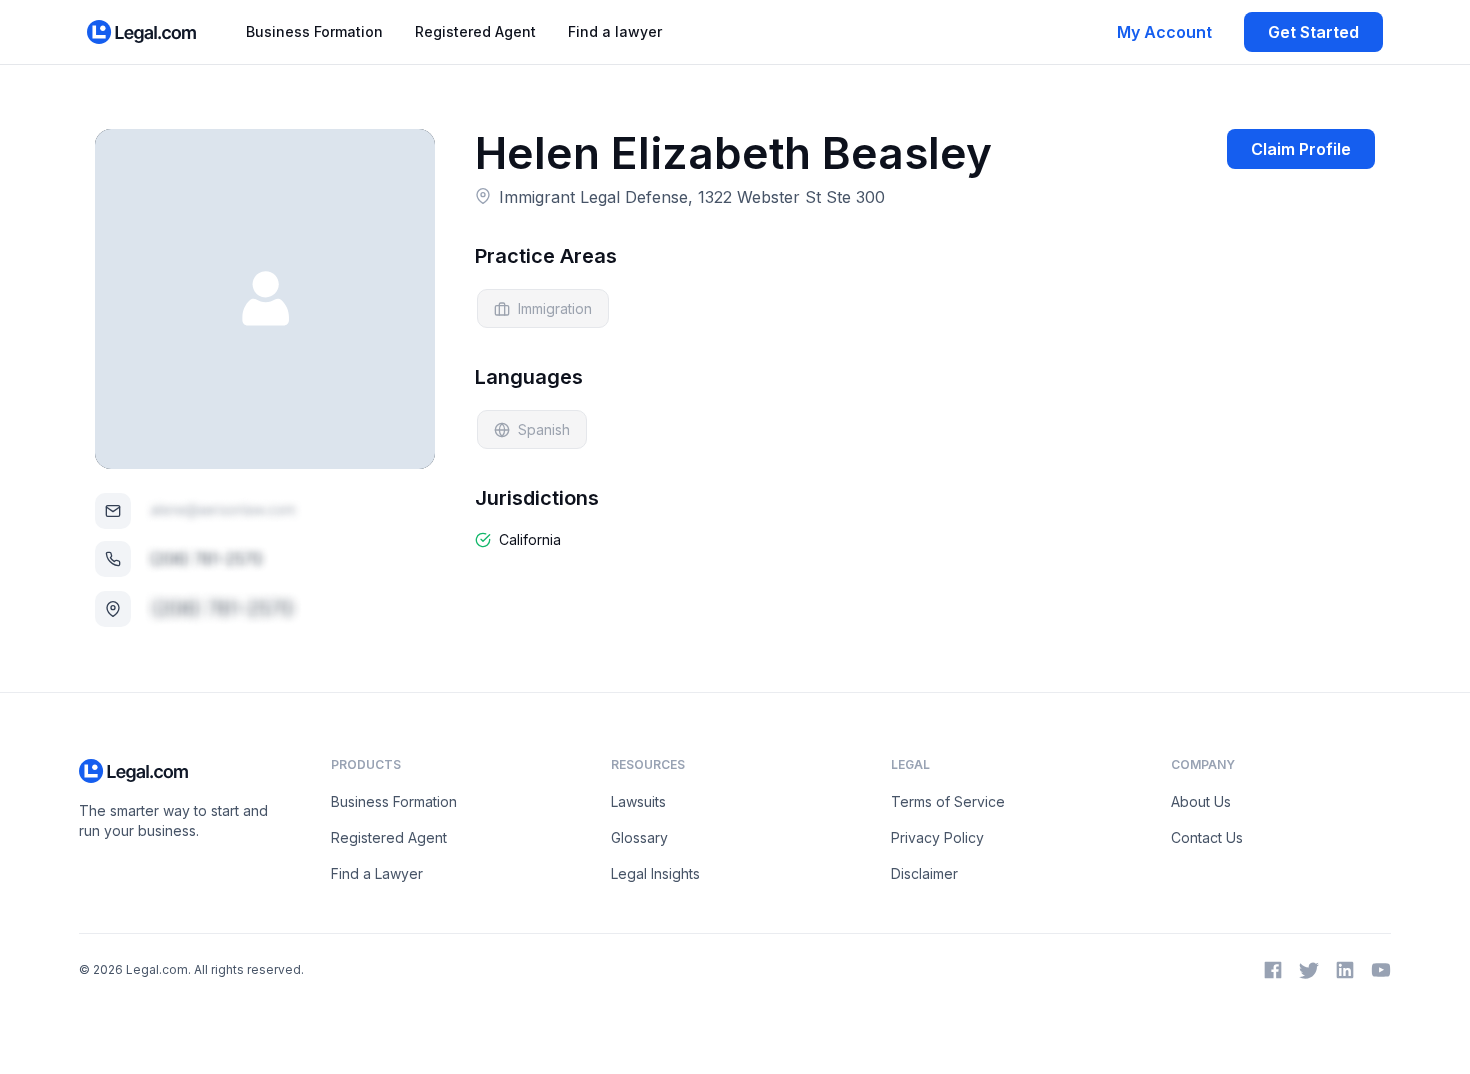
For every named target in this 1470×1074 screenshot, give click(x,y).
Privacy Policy (937, 837)
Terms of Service (948, 801)
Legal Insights (655, 873)
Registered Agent (475, 31)
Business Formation (314, 31)
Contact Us (1207, 837)
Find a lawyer (615, 31)
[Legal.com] (142, 32)
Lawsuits (638, 801)
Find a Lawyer (377, 873)
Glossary (639, 837)
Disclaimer (924, 873)
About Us (1201, 801)
